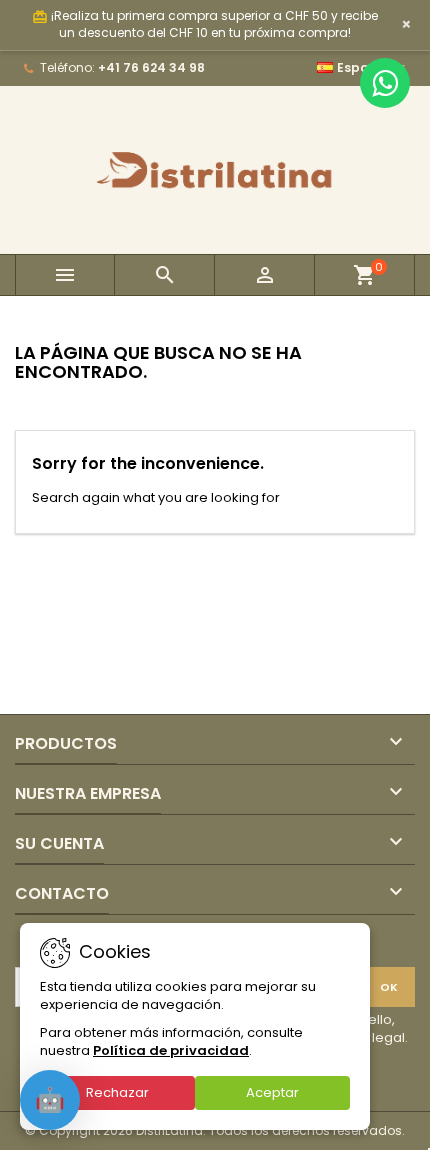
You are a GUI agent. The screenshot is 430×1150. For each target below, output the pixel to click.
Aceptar (272, 1092)
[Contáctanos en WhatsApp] (385, 83)
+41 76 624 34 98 (151, 67)
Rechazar (117, 1092)
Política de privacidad (171, 1050)
